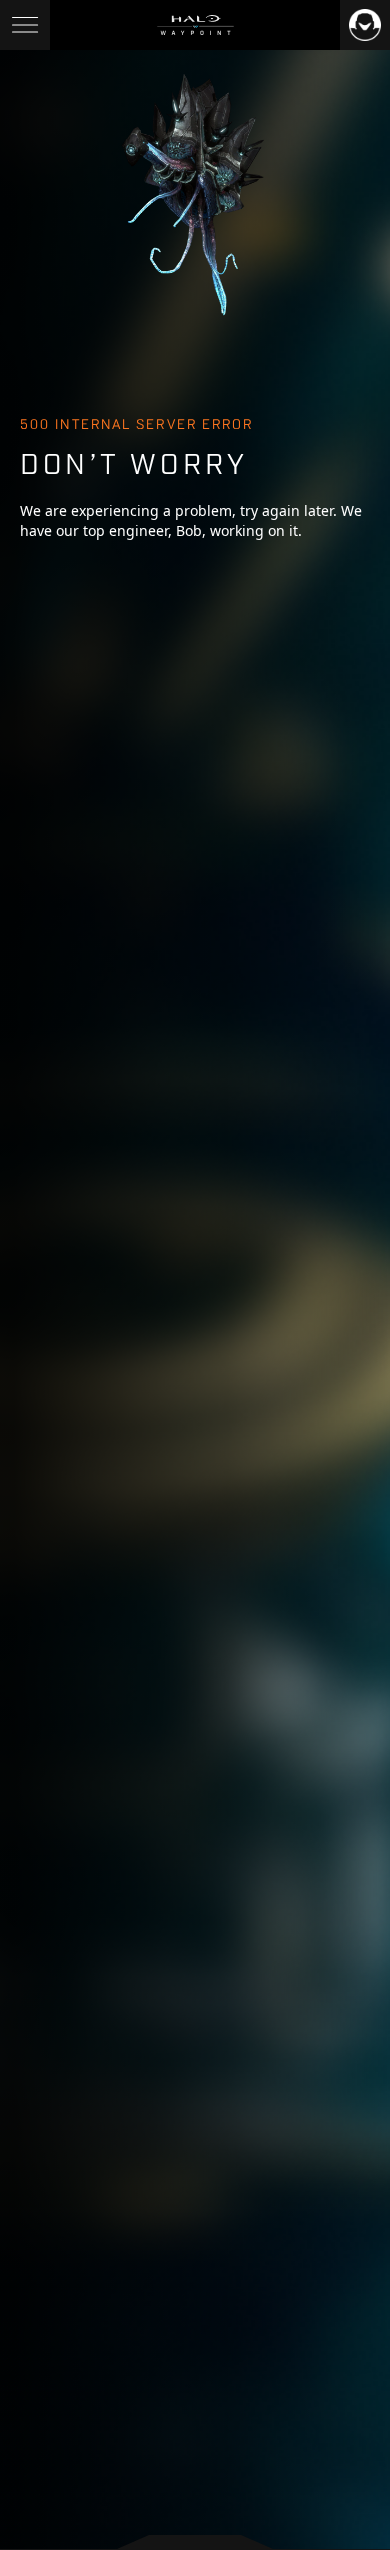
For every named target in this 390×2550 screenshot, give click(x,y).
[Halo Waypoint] (195, 25)
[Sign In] (365, 25)
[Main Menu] (25, 25)
